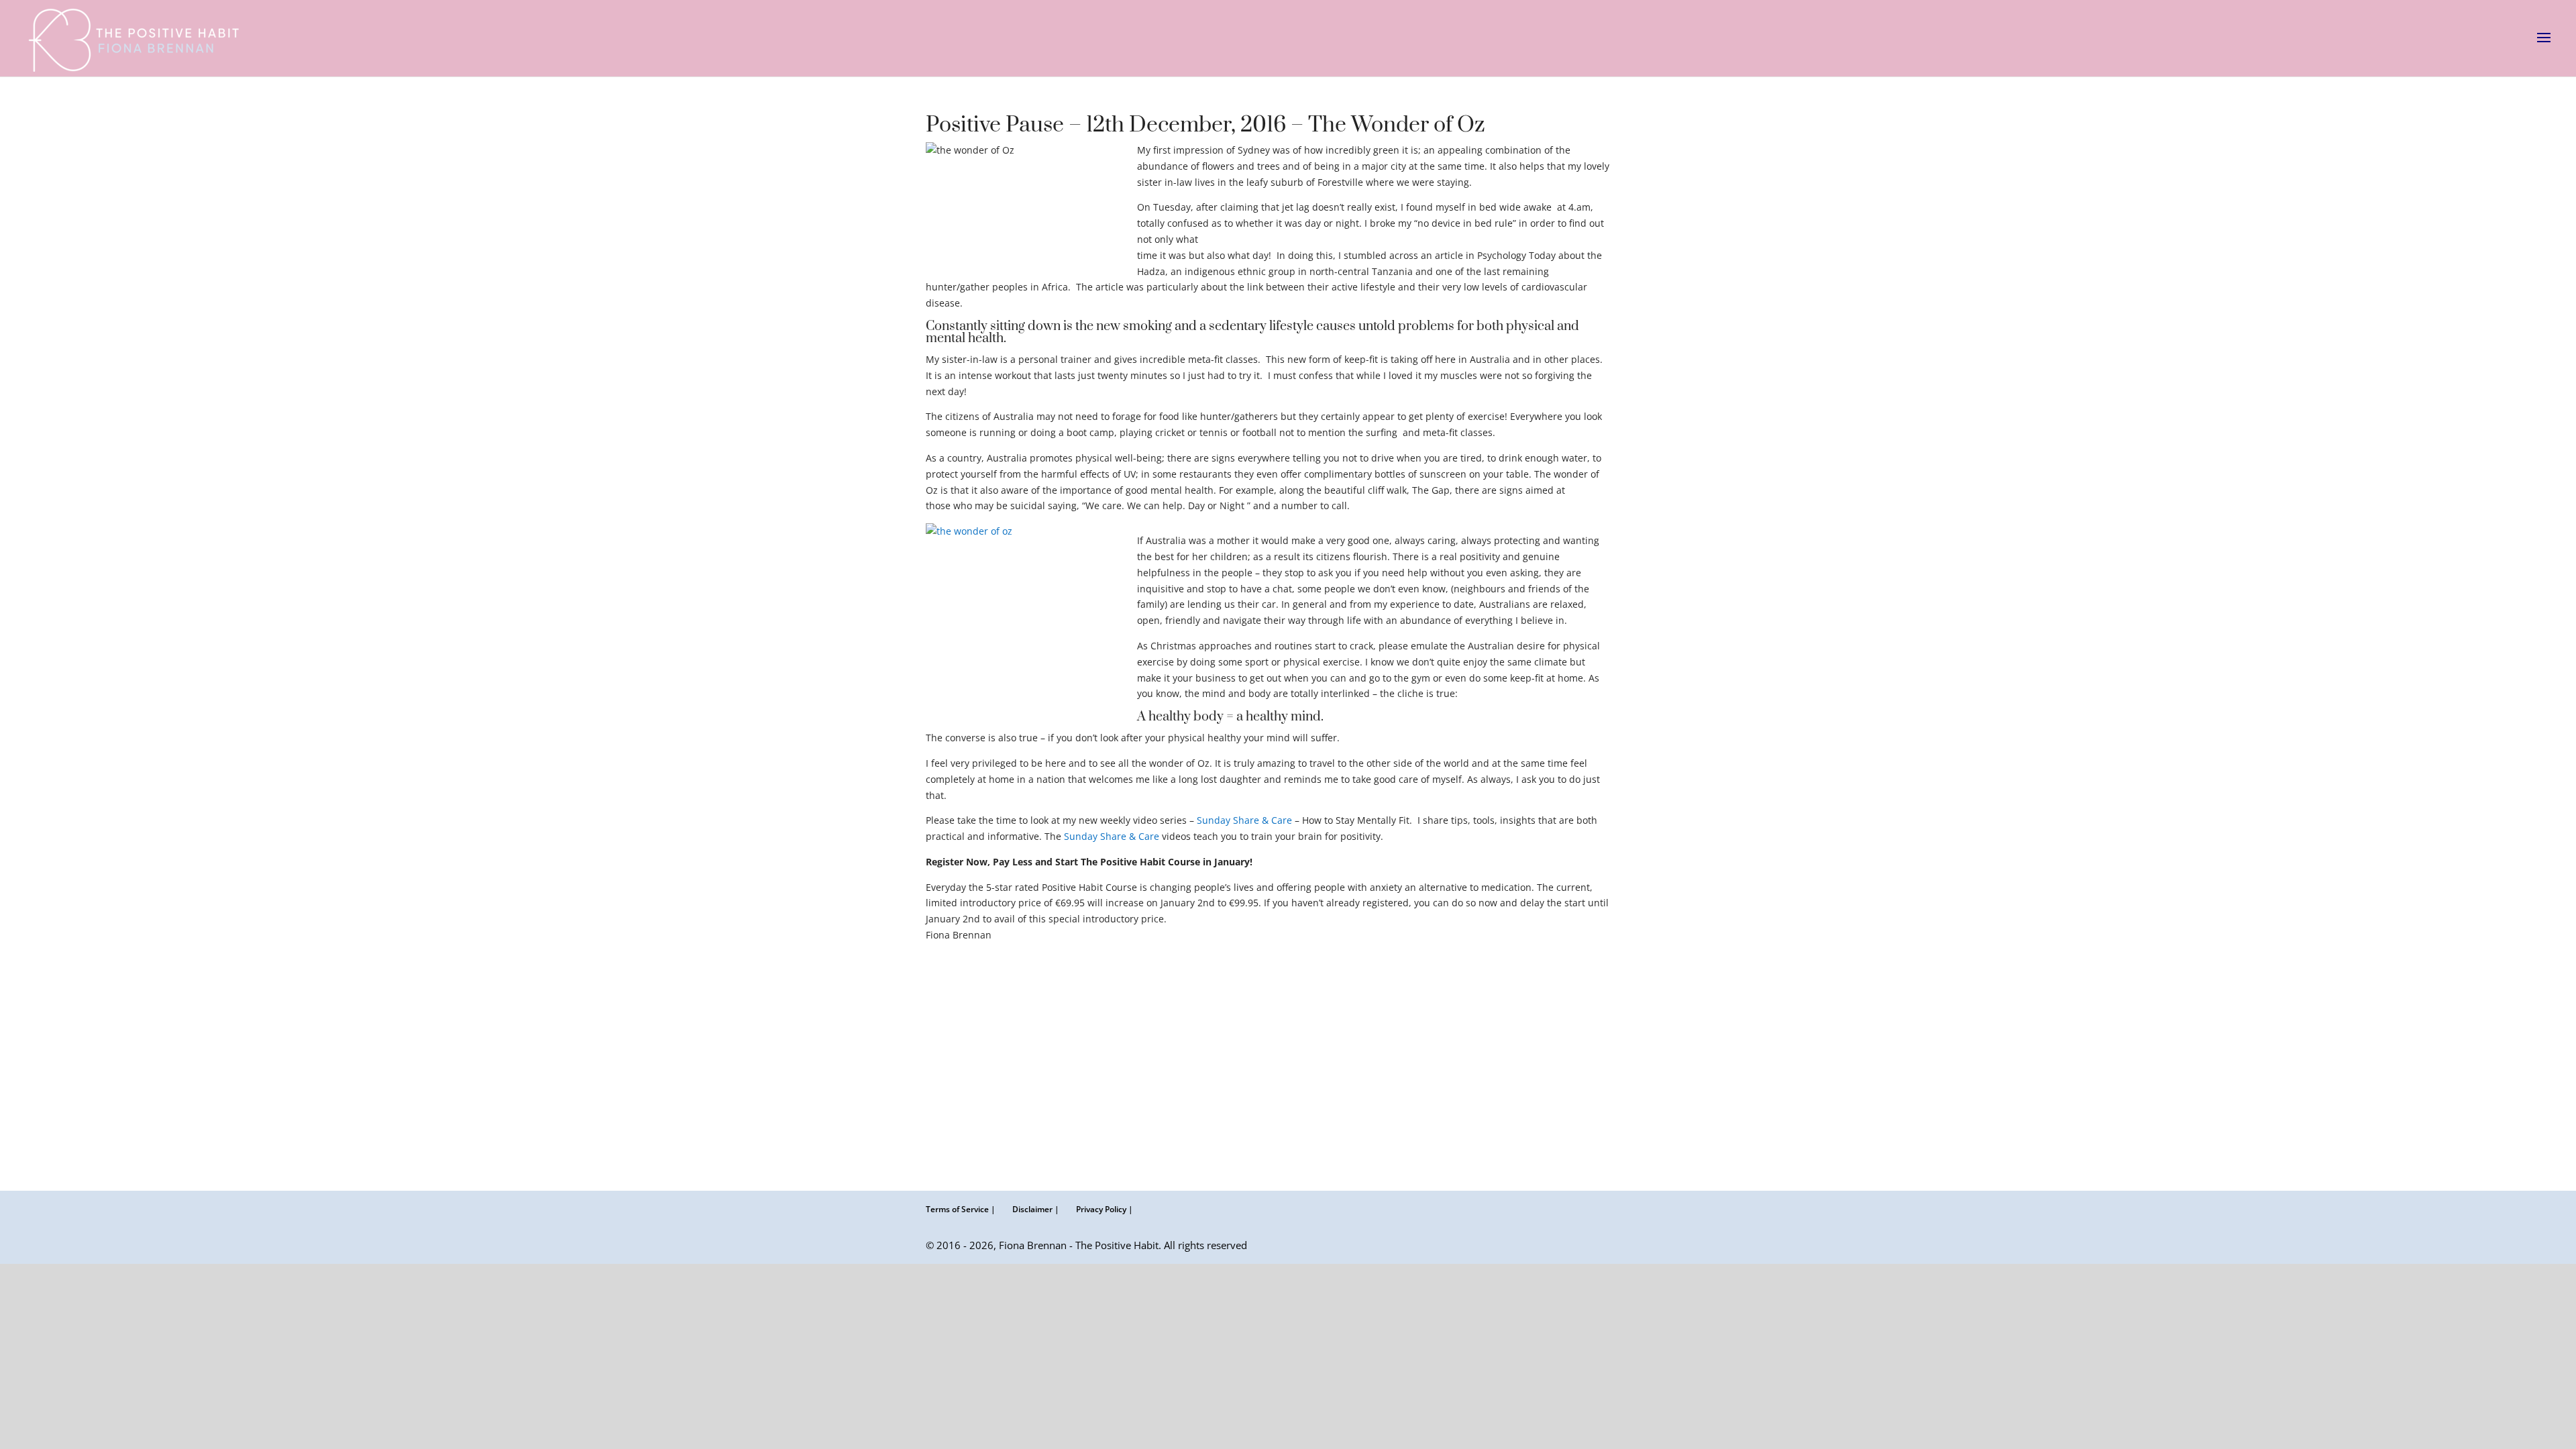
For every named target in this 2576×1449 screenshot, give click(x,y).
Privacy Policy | (1105, 1209)
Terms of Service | (961, 1209)
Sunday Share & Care (1244, 820)
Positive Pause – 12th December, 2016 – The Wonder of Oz (1205, 125)
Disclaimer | (1036, 1209)
